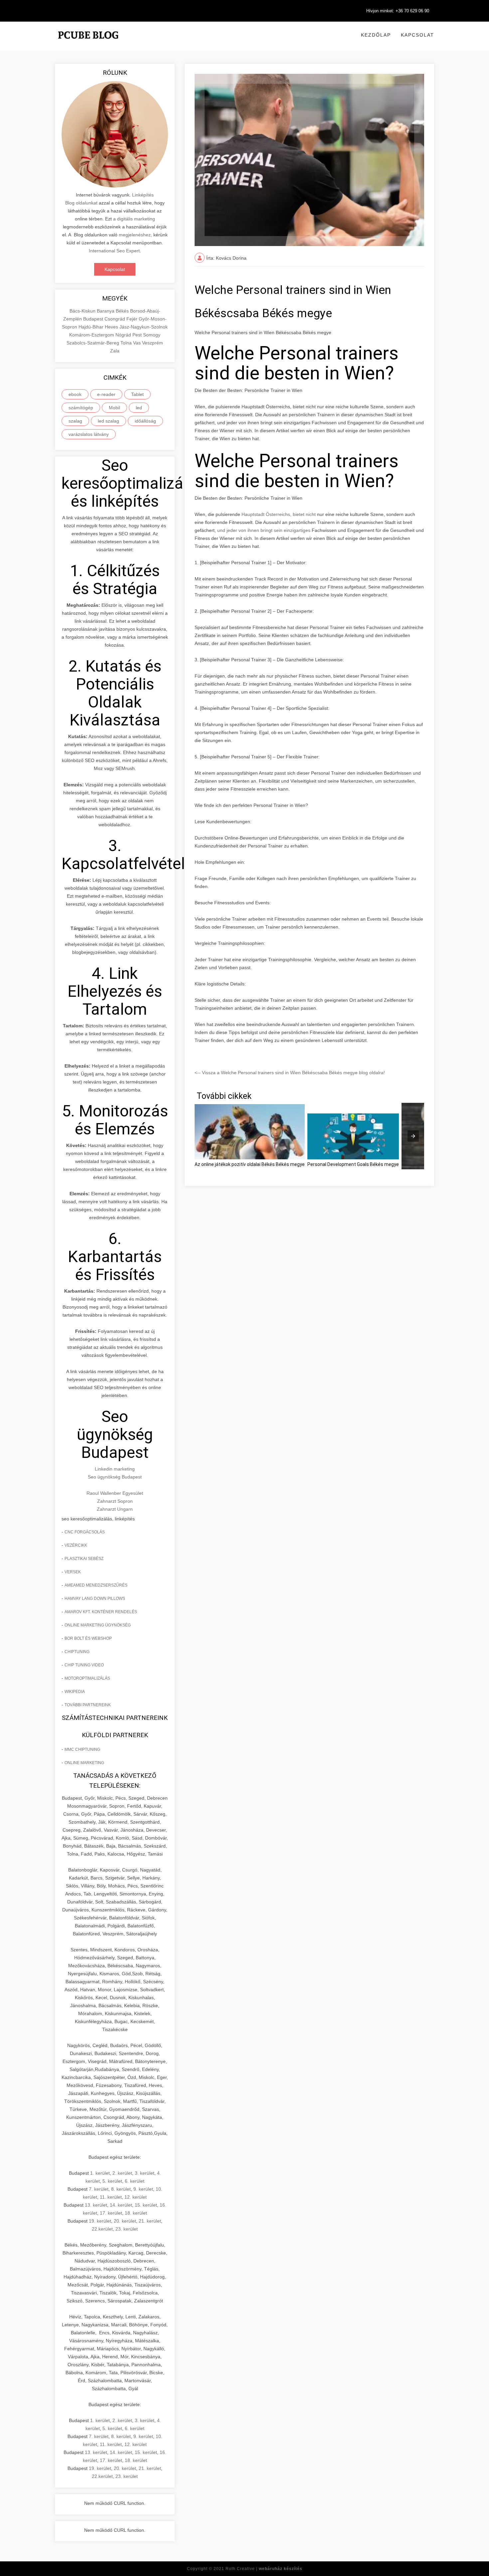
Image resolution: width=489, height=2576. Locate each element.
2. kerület (122, 2173)
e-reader (106, 394)
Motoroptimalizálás (87, 1678)
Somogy (152, 335)
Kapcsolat (417, 35)
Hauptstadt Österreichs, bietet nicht (279, 514)
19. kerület (100, 2221)
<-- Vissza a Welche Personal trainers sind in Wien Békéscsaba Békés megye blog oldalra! (290, 1073)
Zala (115, 351)
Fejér (133, 319)
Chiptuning (77, 1652)
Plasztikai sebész (84, 1559)
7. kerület (99, 2189)
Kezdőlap (376, 35)
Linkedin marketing (115, 1469)
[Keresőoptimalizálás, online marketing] (88, 43)
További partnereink (88, 1705)
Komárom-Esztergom (92, 335)
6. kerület (135, 2181)
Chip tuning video (84, 1665)
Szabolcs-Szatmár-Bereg (93, 343)
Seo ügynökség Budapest (115, 1477)
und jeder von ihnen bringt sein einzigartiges (264, 530)
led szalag (108, 421)
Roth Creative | (264, 2569)
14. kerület (121, 2205)
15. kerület (146, 2205)
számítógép (81, 408)
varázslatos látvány (89, 434)
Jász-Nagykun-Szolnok (144, 327)
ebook (75, 394)
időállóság (145, 421)
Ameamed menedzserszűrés (96, 1585)
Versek (73, 1572)
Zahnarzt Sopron (115, 1501)
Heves (112, 327)
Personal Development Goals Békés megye (353, 1164)
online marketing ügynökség (98, 1625)
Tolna (127, 343)
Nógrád (124, 335)
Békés (123, 311)
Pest (138, 335)
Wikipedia (75, 1692)
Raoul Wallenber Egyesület (115, 1493)
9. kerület (143, 2189)
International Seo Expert (114, 251)
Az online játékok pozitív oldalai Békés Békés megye (250, 1164)
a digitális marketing (134, 219)
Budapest (94, 319)
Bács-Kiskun (83, 311)
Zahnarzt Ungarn (115, 1509)
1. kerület (100, 2173)
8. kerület (121, 2189)
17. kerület (111, 2213)
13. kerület (96, 2205)
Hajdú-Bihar (92, 327)
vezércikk (76, 1545)
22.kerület (102, 2229)
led (139, 408)
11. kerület (111, 2197)
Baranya (106, 311)
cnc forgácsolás (85, 1532)
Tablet (137, 394)
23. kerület (127, 2229)
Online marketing (84, 1763)
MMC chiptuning (82, 1749)
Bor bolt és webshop (88, 1638)
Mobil (114, 408)
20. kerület (125, 2221)
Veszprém (153, 343)
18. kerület (136, 2213)
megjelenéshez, (135, 235)
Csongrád (115, 319)
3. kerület (145, 2173)
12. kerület (136, 2197)
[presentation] (413, 1136)
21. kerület (150, 2221)
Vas (138, 343)
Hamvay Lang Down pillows (95, 1599)
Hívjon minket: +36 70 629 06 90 (398, 11)
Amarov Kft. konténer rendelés (101, 1612)
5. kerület (112, 2181)
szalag (75, 421)
